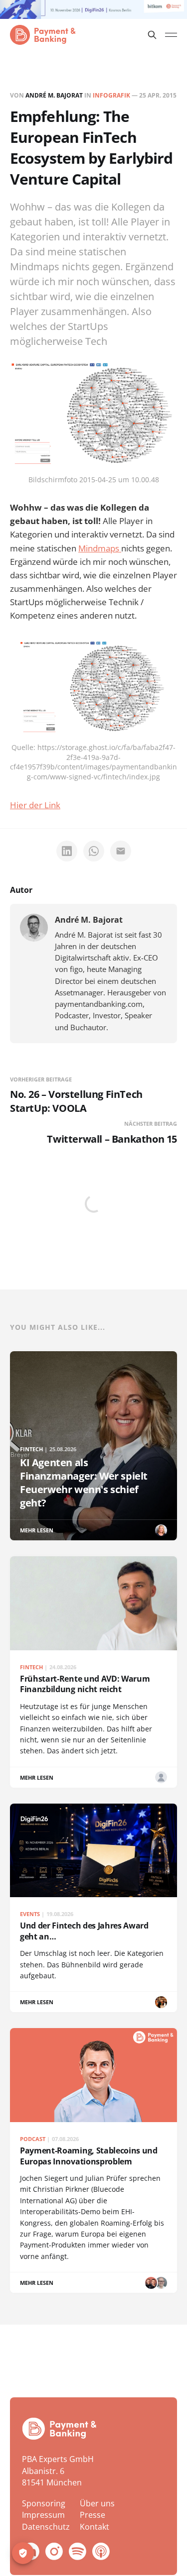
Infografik (111, 95)
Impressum (43, 2515)
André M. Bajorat (54, 95)
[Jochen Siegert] (161, 2283)
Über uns (97, 2503)
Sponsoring (44, 2503)
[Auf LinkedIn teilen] (67, 851)
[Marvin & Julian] (151, 2283)
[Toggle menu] (171, 35)
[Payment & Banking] (59, 2429)
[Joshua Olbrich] (161, 1777)
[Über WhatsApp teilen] (94, 851)
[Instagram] (54, 2551)
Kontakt (94, 2527)
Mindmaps (100, 548)
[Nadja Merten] (161, 2002)
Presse (93, 2515)
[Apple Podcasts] (101, 2551)
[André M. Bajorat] (34, 928)
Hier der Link (35, 805)
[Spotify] (78, 2551)
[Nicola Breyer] (161, 1530)
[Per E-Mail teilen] (121, 851)
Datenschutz (46, 2527)
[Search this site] (152, 35)
